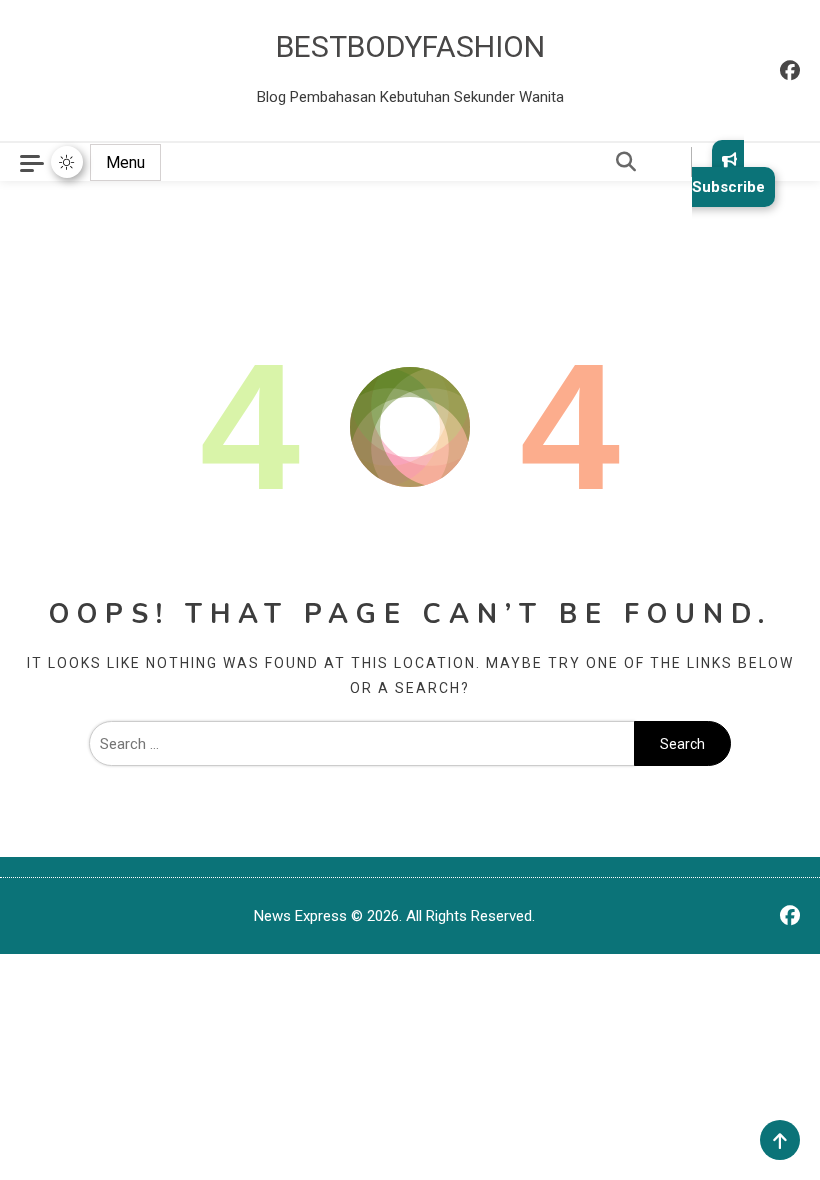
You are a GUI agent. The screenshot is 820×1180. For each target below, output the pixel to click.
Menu (125, 162)
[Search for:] (361, 744)
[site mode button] (67, 162)
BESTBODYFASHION (410, 46)
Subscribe (728, 187)
